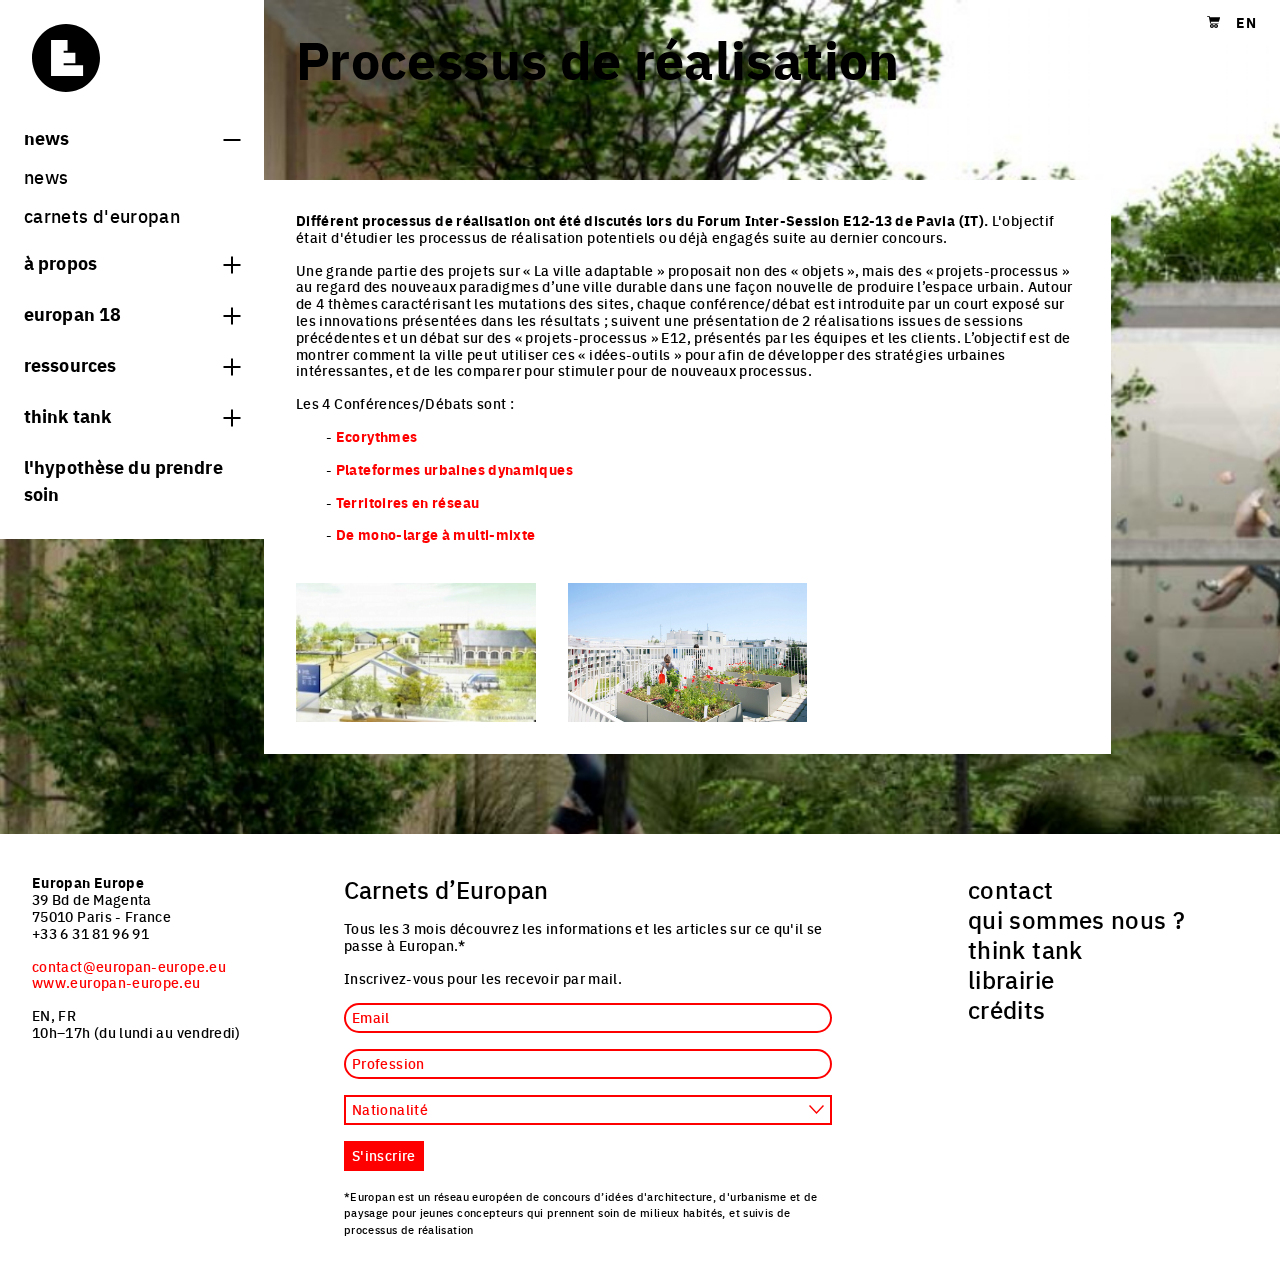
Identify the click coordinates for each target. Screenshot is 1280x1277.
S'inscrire (384, 1155)
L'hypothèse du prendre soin (123, 479)
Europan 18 (72, 313)
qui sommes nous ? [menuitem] (1076, 919)
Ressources (70, 364)
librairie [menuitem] (1011, 979)
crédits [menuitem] (1007, 1009)
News (46, 137)
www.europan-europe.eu (116, 982)
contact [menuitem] (1011, 889)
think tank (67, 415)
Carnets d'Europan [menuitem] (102, 215)
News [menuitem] (46, 176)
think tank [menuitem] (1025, 949)
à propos (60, 262)
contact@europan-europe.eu (129, 966)
